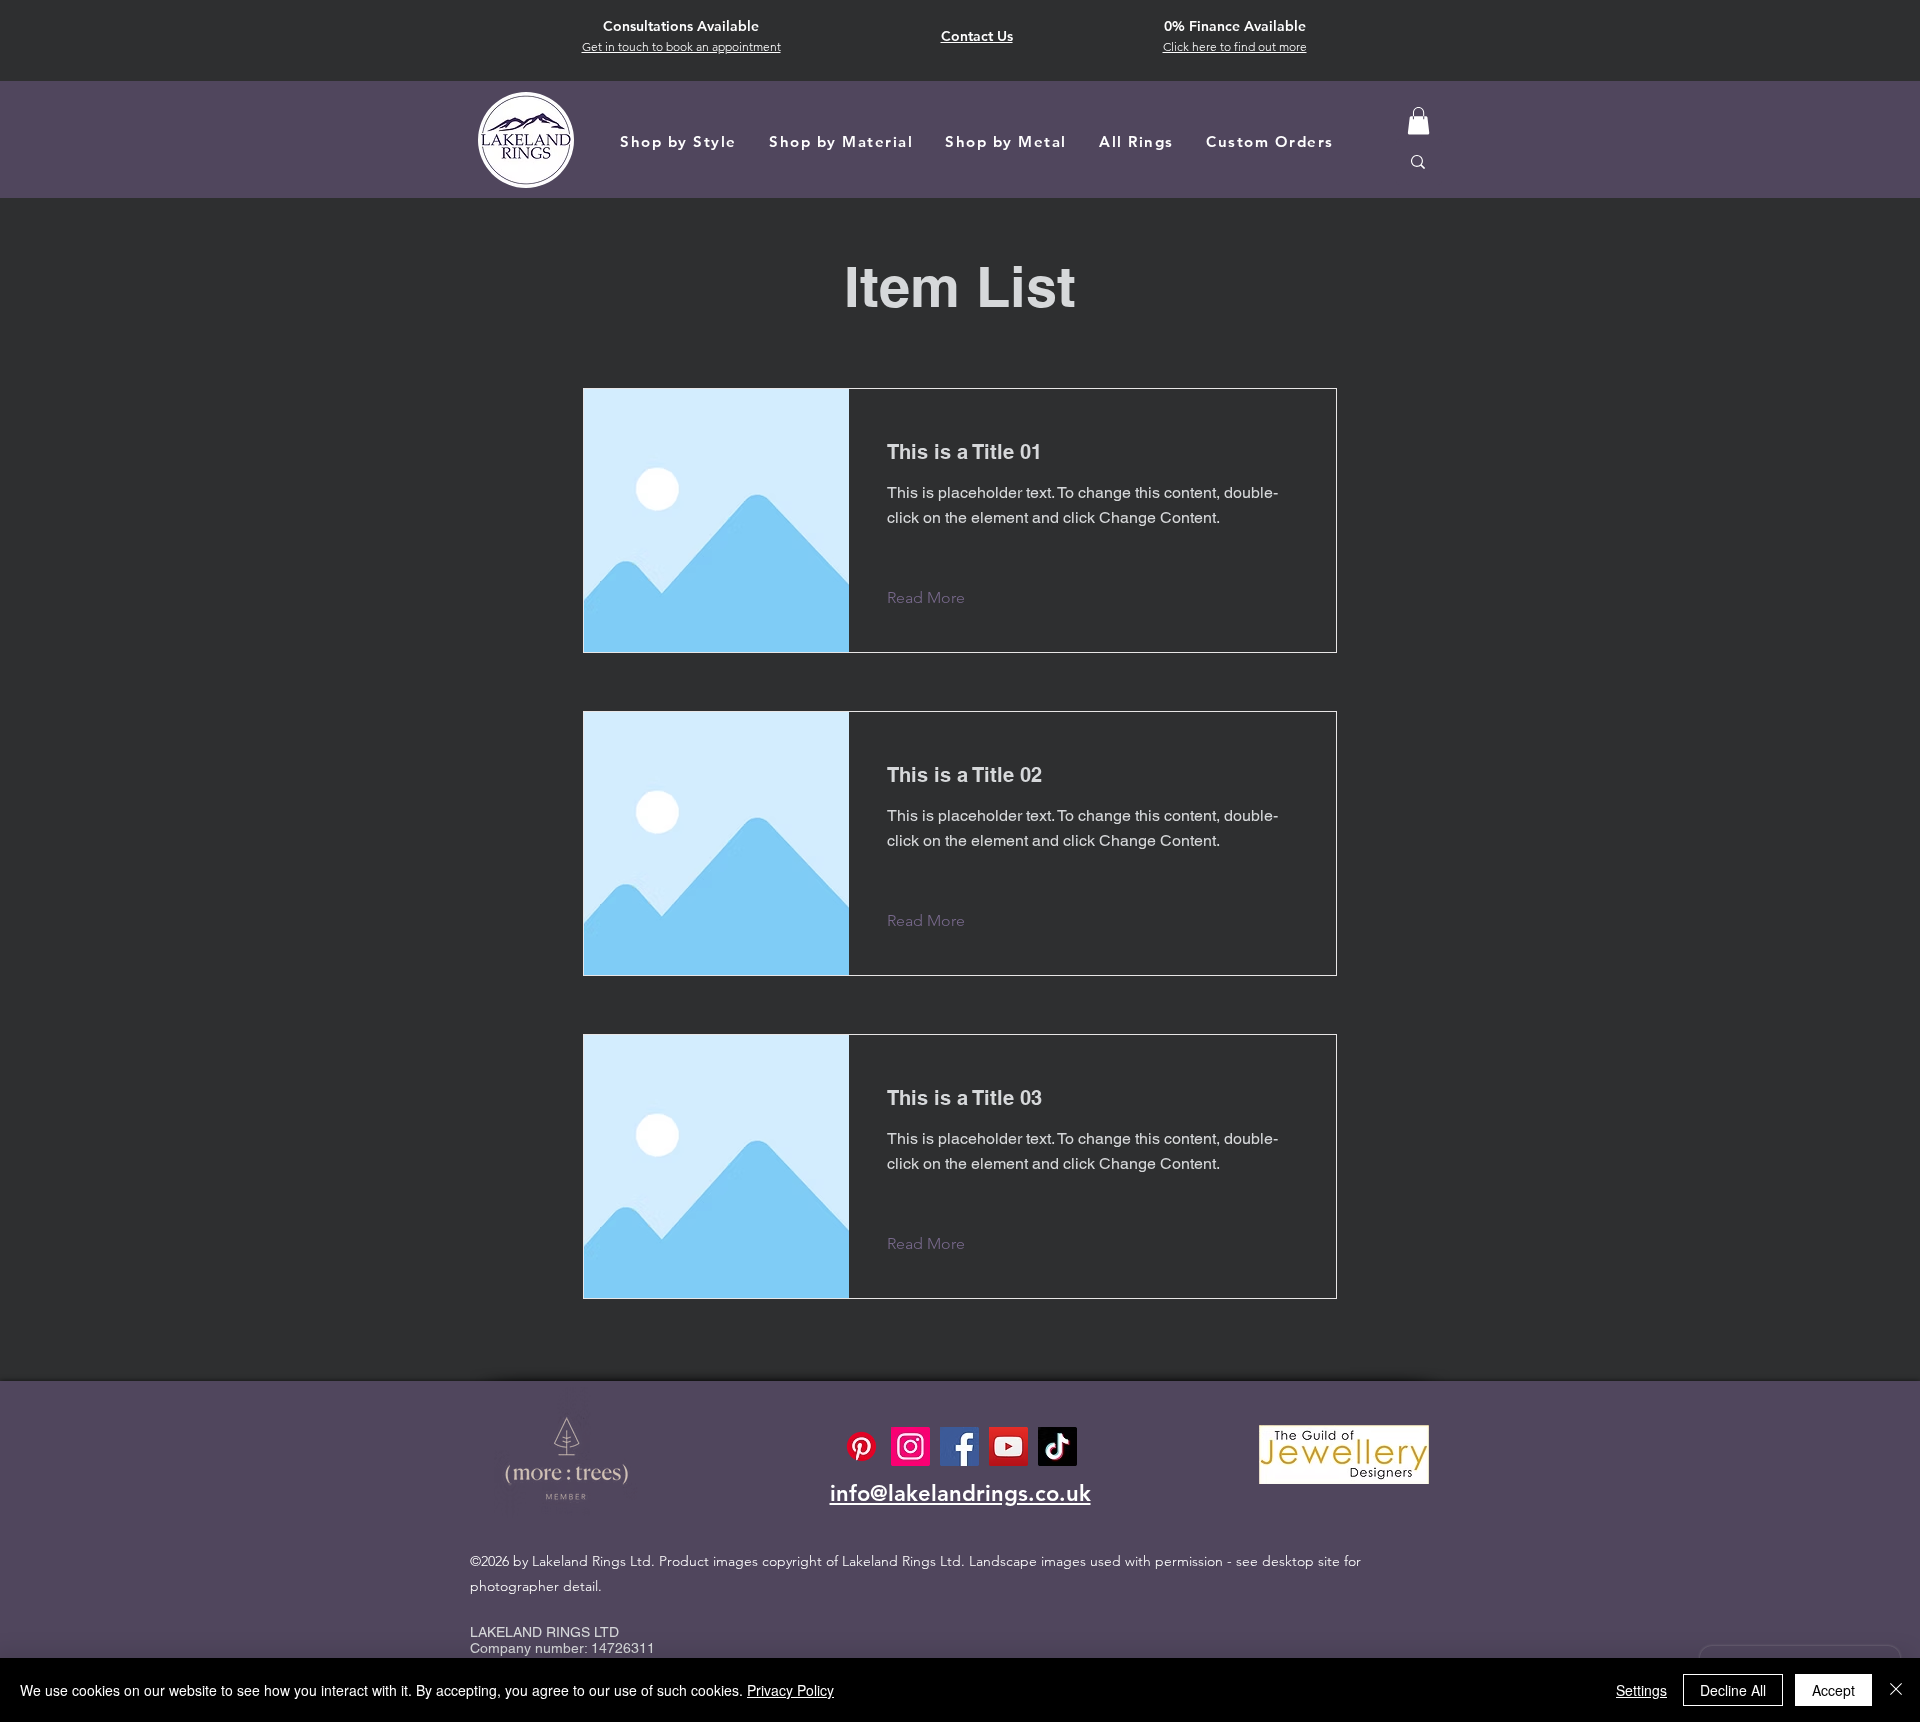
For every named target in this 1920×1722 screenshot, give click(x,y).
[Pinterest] (861, 1446)
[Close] (1896, 1690)
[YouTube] (1008, 1446)
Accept (1833, 1690)
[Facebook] (959, 1446)
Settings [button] (1641, 1690)
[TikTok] (1057, 1446)
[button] (1235, 46)
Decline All (1733, 1690)
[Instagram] (910, 1446)
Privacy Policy (790, 1690)
